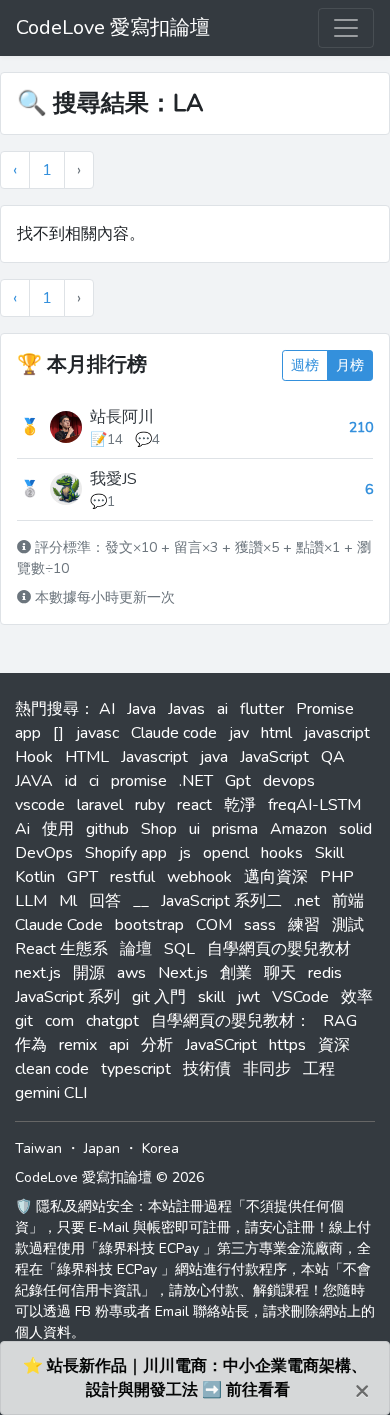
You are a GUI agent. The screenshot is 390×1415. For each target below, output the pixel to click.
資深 (334, 1045)
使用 (58, 829)
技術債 (207, 1069)
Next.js (183, 973)
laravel (100, 805)
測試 (348, 925)
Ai (22, 829)
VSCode (300, 997)
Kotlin (35, 877)
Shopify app (126, 853)
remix (78, 1045)
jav (239, 733)
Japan (102, 1148)
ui (194, 829)
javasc (97, 733)
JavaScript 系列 (67, 997)
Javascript (154, 757)
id (71, 781)
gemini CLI (51, 1093)
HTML (87, 757)
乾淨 (240, 805)
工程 (319, 1069)
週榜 (305, 365)
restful (132, 877)
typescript (136, 1069)
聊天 (280, 973)
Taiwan (38, 1148)
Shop (159, 829)
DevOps (44, 853)
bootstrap (149, 925)
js (185, 853)
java (214, 757)
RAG (340, 1021)
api (119, 1045)
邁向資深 (276, 877)
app (28, 733)
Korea (160, 1148)
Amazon (298, 829)
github (107, 829)
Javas (186, 709)
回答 (105, 901)
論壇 (136, 949)
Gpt (238, 781)
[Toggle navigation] (346, 28)
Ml (68, 901)
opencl (226, 853)
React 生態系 (61, 949)
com (59, 1021)
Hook (34, 757)
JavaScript (274, 757)
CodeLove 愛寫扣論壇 (113, 27)
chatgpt (112, 1021)
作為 (31, 1045)
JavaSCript (221, 1045)
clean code (52, 1069)
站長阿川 (122, 417)
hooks (282, 853)
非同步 (267, 1069)
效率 (357, 997)
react (194, 805)
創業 (236, 973)
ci (94, 781)
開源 (89, 973)
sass (260, 925)
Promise (325, 709)
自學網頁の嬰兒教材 (279, 949)
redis (325, 973)
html (276, 733)
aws (131, 973)
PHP (337, 877)
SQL (179, 949)
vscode (40, 805)
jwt (248, 997)
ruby (150, 805)
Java (141, 709)
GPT (82, 877)
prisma (235, 829)
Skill (329, 853)
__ (141, 901)
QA (333, 757)
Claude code (174, 733)
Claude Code (59, 925)
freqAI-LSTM (314, 805)
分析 (157, 1045)
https (287, 1045)
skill (211, 997)
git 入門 (159, 997)
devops (289, 781)
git (24, 1021)
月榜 (350, 365)
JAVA (34, 781)
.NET (196, 781)
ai (222, 709)
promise (139, 781)
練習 (304, 925)
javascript (337, 733)
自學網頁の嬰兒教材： (231, 1021)
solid (355, 829)
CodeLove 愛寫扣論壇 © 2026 (109, 1177)
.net (307, 901)
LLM (31, 901)
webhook (199, 877)
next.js (38, 973)
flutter (262, 709)
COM (214, 925)
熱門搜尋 (47, 709)
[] (58, 733)
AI (107, 709)
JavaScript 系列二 (221, 901)
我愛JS (113, 479)
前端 (348, 901)
